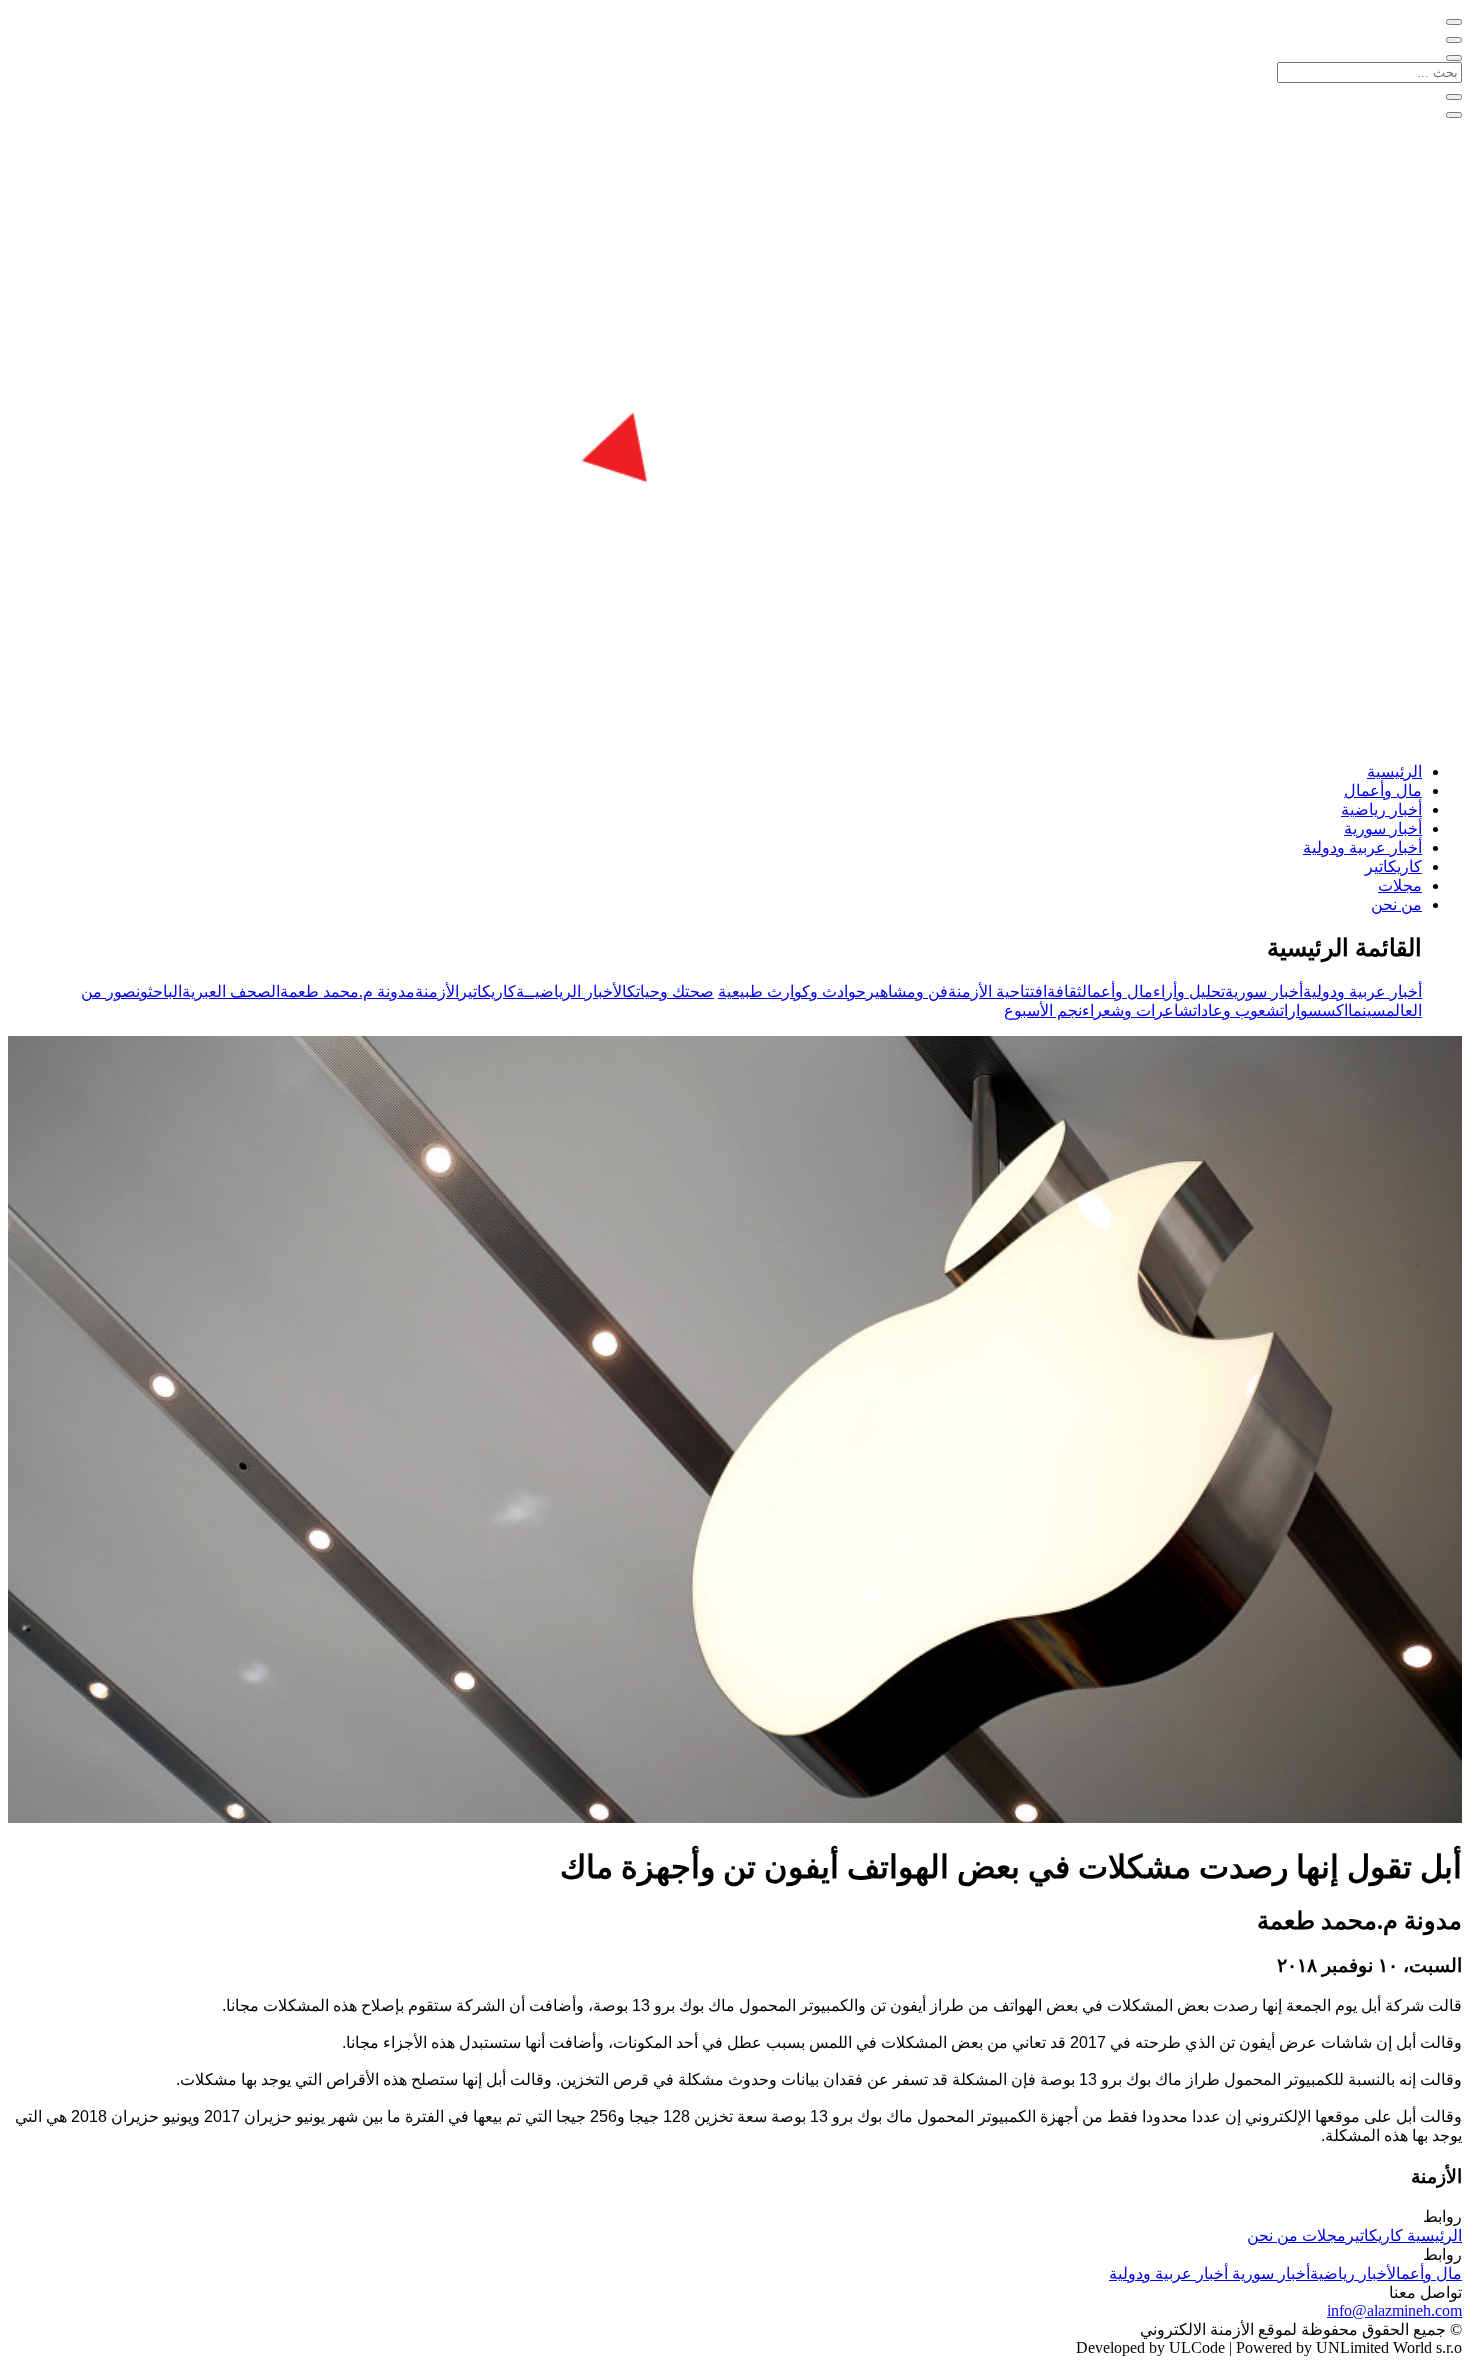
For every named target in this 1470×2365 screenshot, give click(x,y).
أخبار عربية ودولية (1362, 847)
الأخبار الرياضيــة (571, 991)
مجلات (1400, 885)
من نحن (1396, 904)
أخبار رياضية (1381, 809)
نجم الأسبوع (1043, 1010)
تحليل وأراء (1189, 991)
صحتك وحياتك (670, 991)
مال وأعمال (1383, 790)
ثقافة (1064, 991)
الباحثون (159, 991)
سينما (1367, 1010)
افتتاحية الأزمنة (997, 991)
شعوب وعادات (1236, 1010)
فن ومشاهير (907, 991)
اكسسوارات (1314, 1010)
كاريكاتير (1393, 866)
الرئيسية (1394, 771)
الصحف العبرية (231, 991)
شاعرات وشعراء (1137, 1010)
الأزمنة (437, 991)
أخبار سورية (1383, 828)
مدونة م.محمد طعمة (347, 991)
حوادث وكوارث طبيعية (792, 991)
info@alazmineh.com (1394, 2310)
